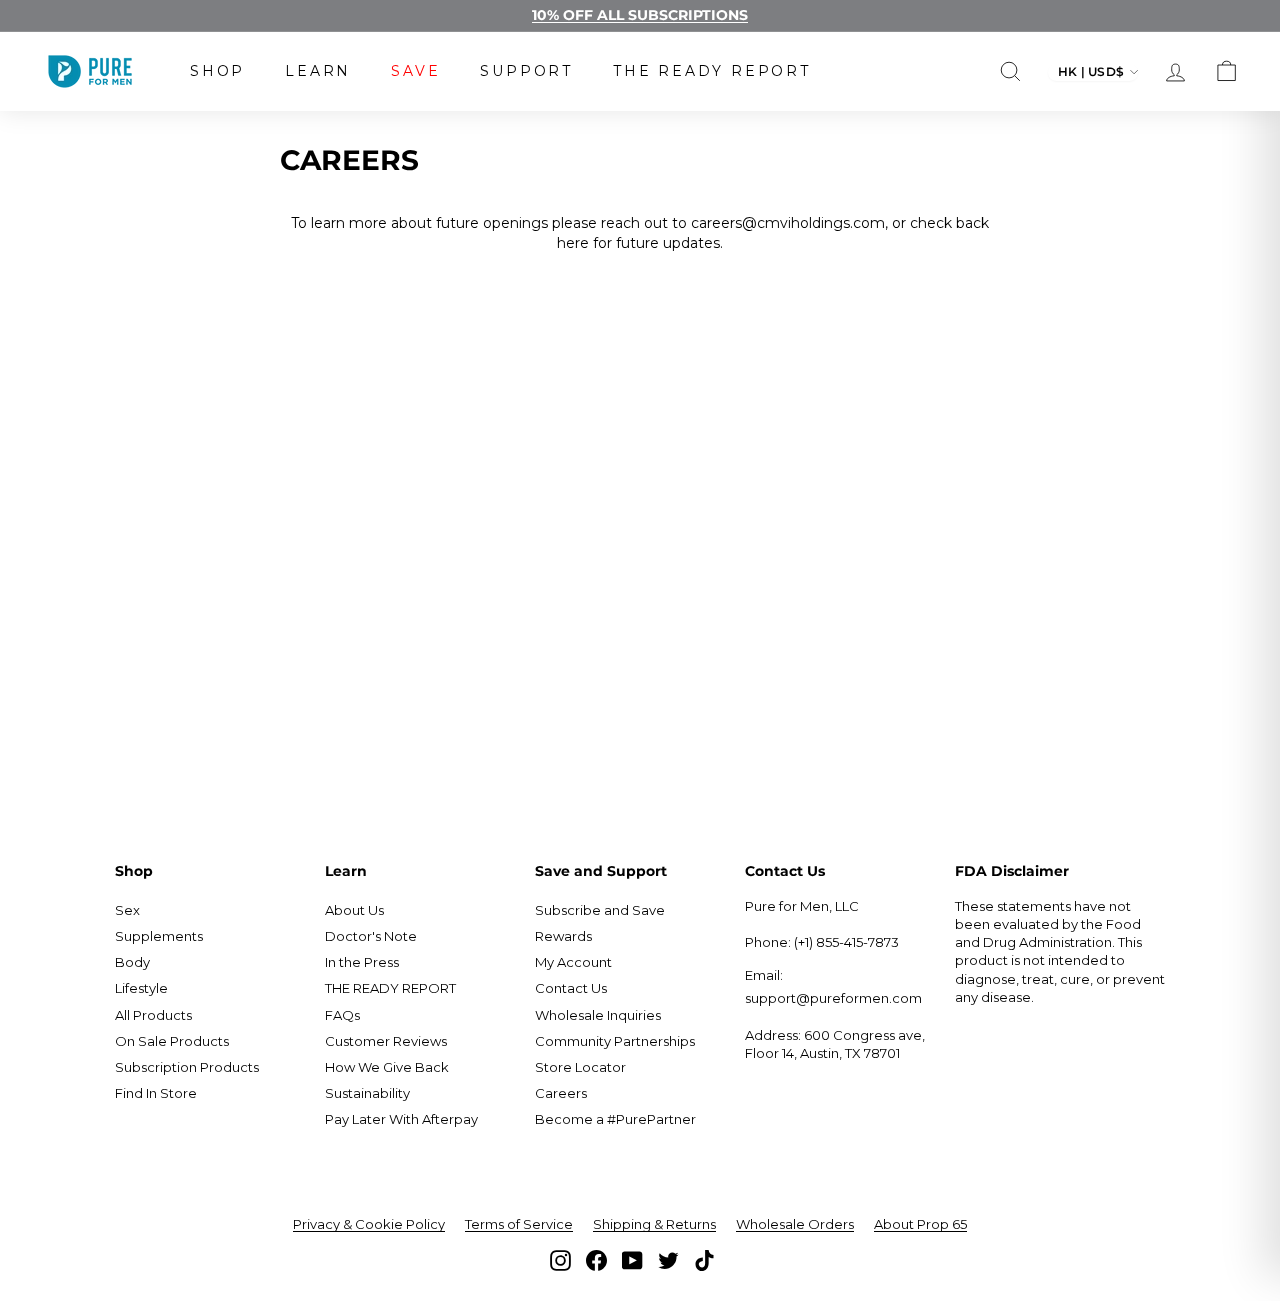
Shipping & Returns (654, 1224)
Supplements (159, 936)
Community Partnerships (615, 1041)
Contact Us (571, 988)
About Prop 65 (920, 1224)
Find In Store (156, 1093)
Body (132, 962)
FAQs (342, 1015)
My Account (573, 962)
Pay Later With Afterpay (401, 1119)
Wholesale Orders (795, 1224)
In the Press (362, 962)
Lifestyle (141, 988)
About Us (354, 910)
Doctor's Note (371, 936)
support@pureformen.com (833, 998)
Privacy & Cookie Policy (369, 1224)
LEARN (318, 71)
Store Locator (580, 1067)
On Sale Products (172, 1041)
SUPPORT (526, 71)
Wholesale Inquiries (598, 1015)
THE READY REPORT (712, 71)
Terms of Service (519, 1224)
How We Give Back (387, 1067)
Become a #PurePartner (615, 1119)
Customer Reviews (386, 1041)
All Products (153, 1015)
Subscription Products (187, 1067)
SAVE (415, 71)
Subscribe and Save (600, 910)
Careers (561, 1093)
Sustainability (367, 1093)
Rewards (563, 936)
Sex (127, 910)
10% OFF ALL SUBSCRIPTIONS (640, 15)
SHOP (217, 71)
